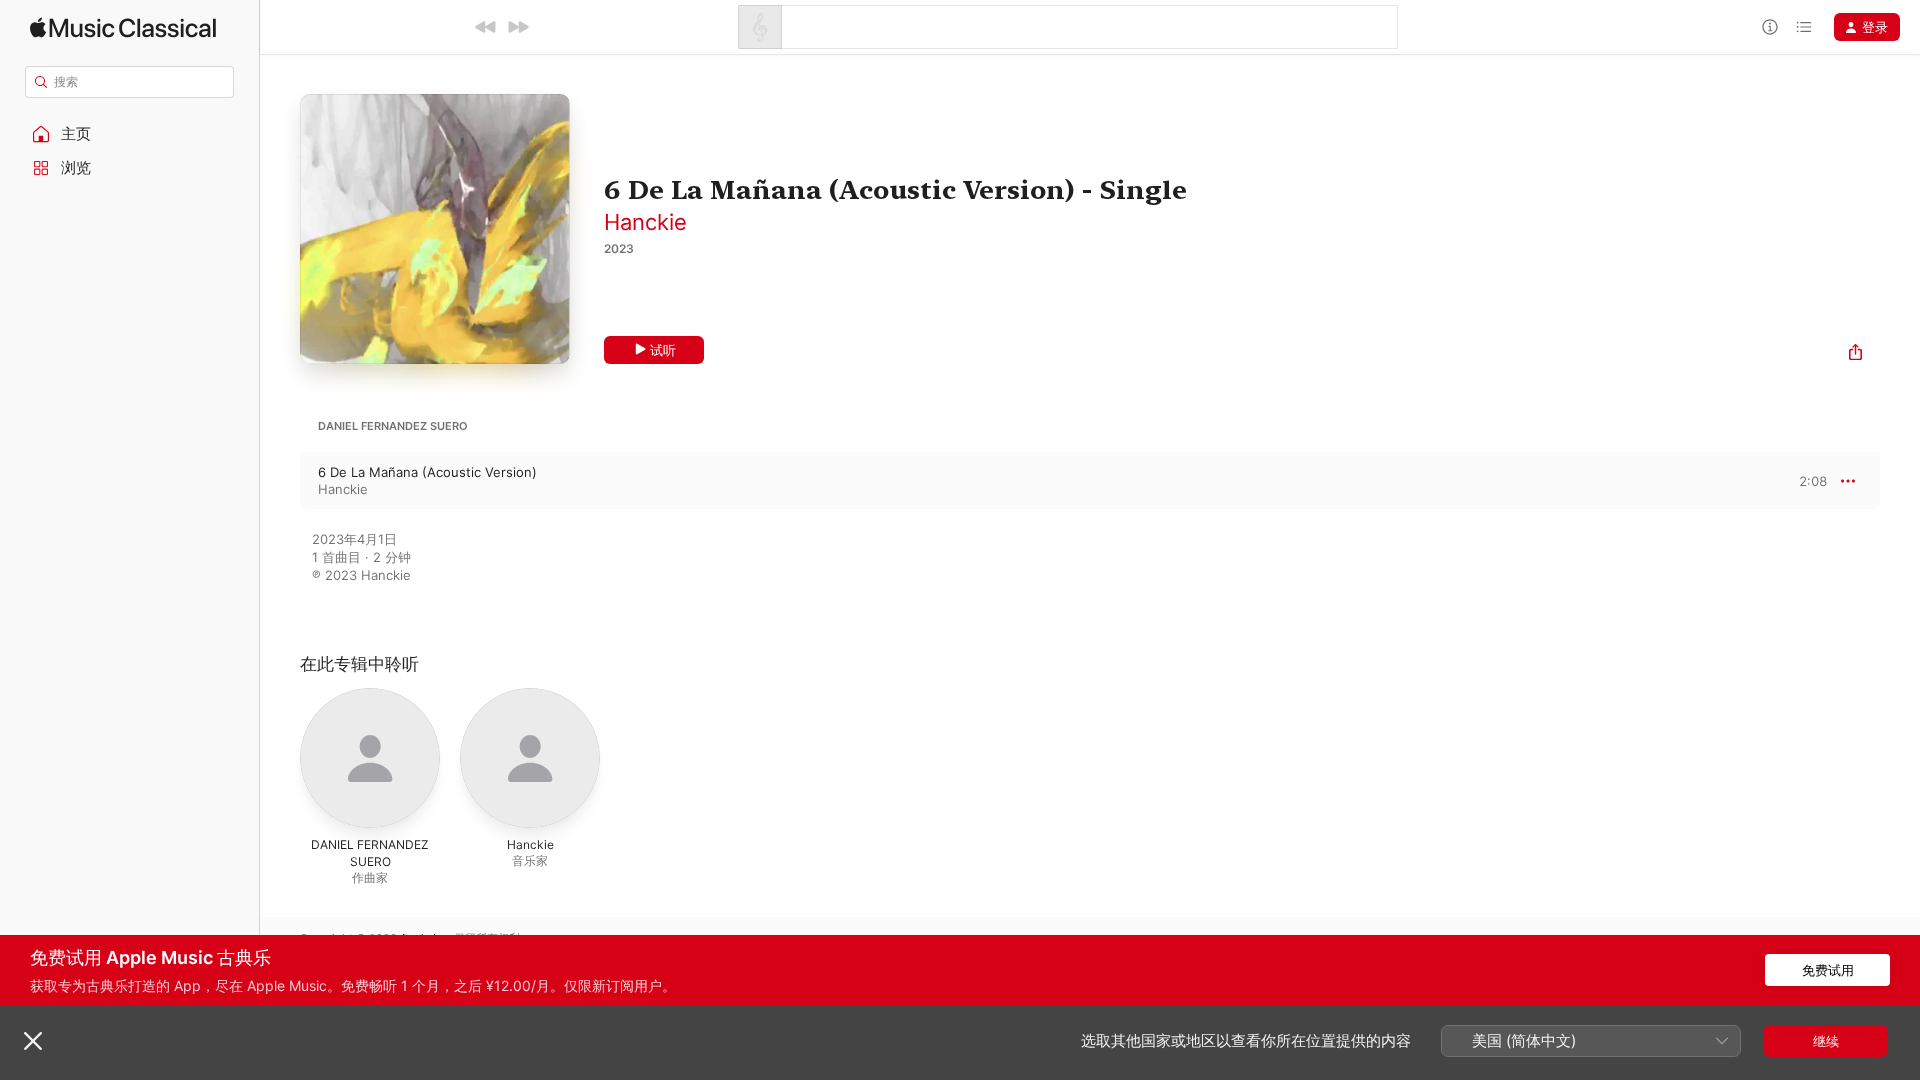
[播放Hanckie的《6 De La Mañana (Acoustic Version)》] (280, 481)
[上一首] (486, 27)
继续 (1826, 1041)
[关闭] (33, 1041)
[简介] (1770, 27)
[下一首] (518, 27)
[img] (123, 27)
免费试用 (1828, 970)
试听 (663, 350)
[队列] (1804, 27)
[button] (130, 134)
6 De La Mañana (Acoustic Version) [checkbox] (427, 472)
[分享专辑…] (1855, 354)
